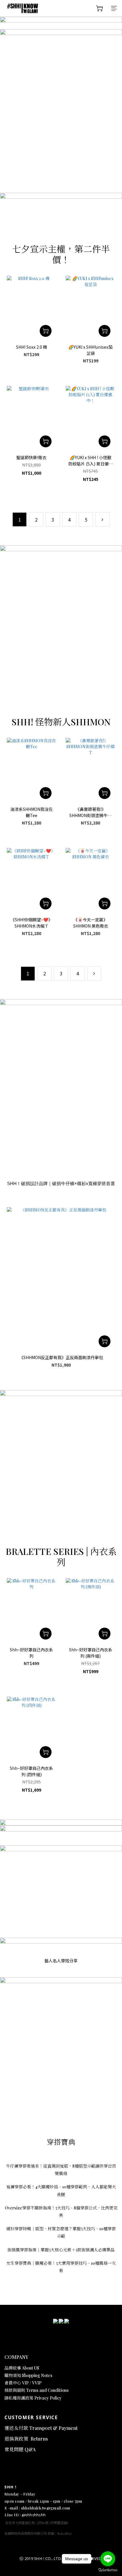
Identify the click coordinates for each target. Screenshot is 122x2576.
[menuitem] (20, 519)
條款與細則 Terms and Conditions (37, 2390)
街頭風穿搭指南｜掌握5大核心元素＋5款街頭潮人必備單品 (61, 2250)
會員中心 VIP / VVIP (23, 2383)
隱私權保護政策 (19, 2398)
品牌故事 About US (22, 2368)
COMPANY (16, 2357)
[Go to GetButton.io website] (108, 2570)
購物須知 (13, 2375)
